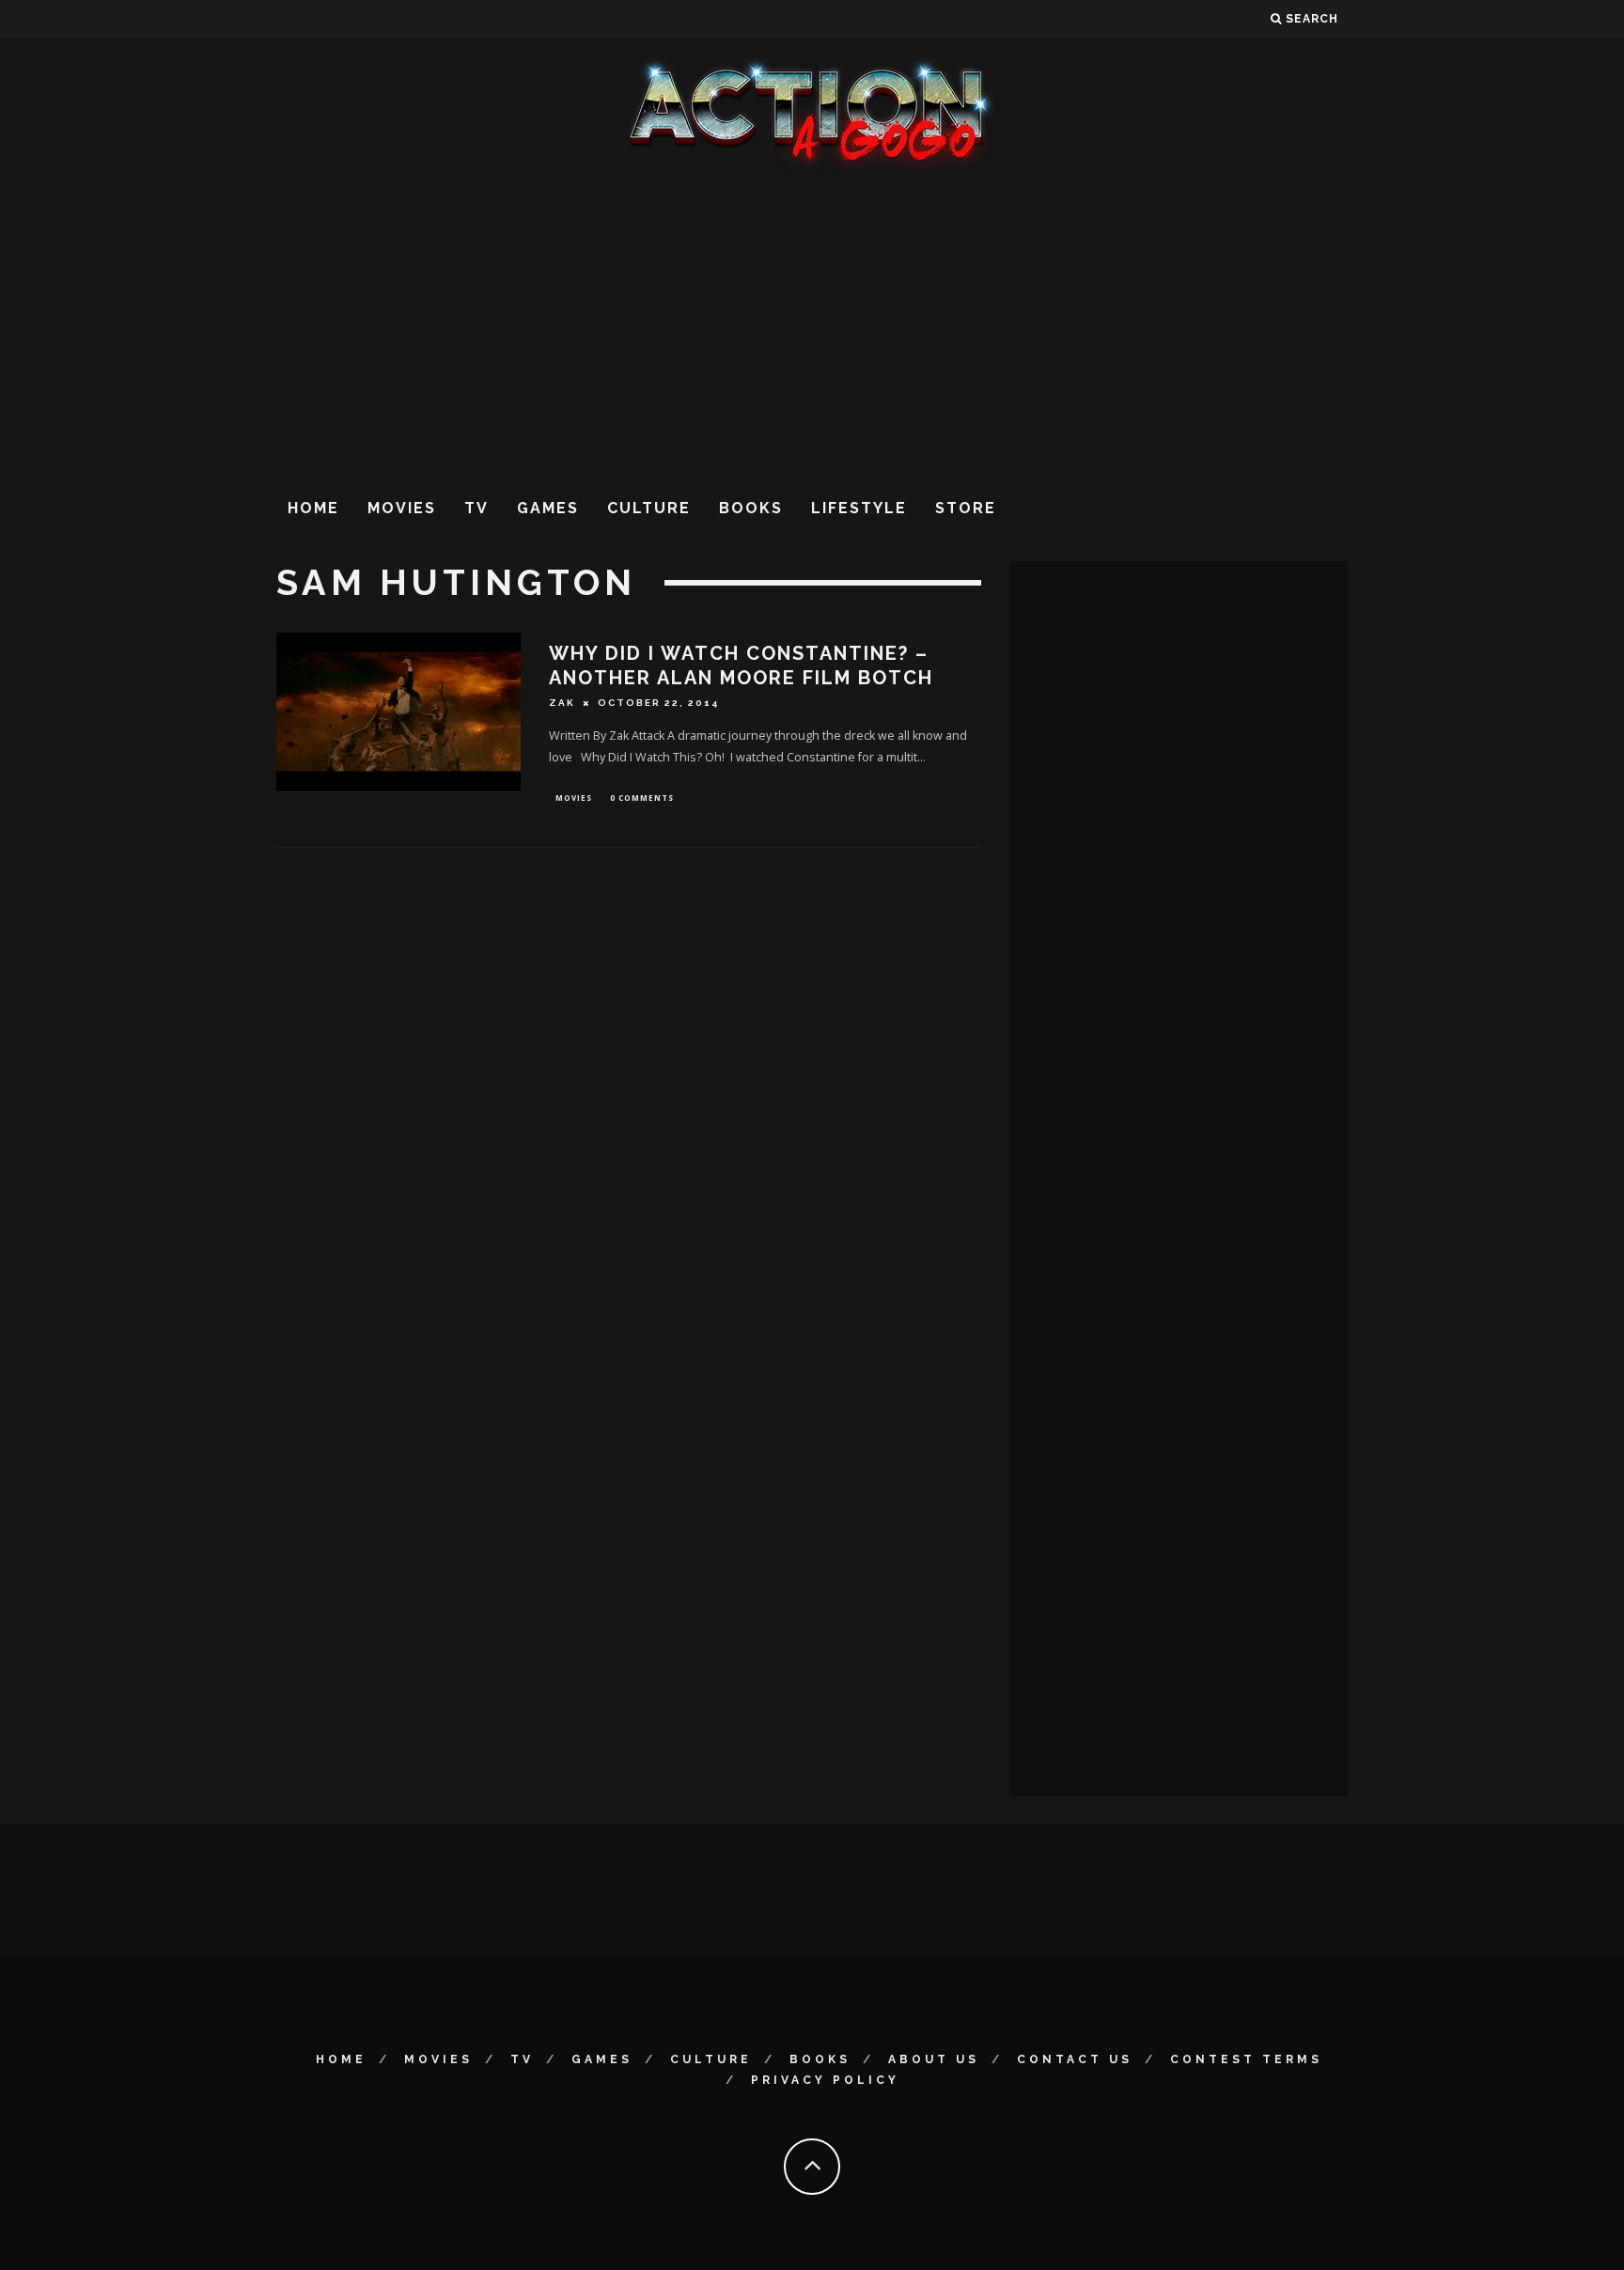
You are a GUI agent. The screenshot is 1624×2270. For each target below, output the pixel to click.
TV (476, 508)
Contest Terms (1246, 2059)
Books (751, 508)
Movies (402, 508)
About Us (934, 2059)
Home (313, 508)
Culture (649, 508)
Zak (562, 703)
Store (966, 508)
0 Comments (642, 798)
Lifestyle (859, 508)
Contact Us (1075, 2059)
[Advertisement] (812, 328)
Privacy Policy (825, 2080)
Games (548, 508)
